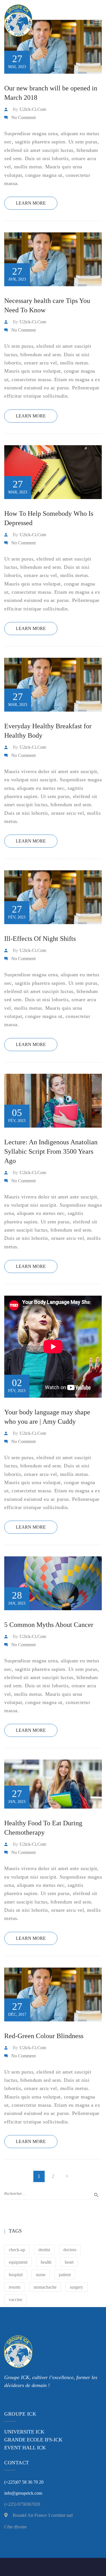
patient (65, 2275)
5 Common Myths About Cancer (49, 1625)
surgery (76, 2287)
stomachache (45, 2287)
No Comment (23, 117)
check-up (17, 2250)
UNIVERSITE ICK (24, 2432)
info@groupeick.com (23, 2493)
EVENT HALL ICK (25, 2448)
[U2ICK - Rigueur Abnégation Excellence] (33, 20)
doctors (70, 2250)
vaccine (16, 2300)
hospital (16, 2275)
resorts (15, 2287)
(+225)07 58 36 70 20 (24, 2482)
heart (69, 2262)
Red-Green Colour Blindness (44, 2036)
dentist (44, 2250)
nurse (41, 2275)
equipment (18, 2262)
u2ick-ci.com (33, 109)
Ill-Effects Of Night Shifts (40, 939)
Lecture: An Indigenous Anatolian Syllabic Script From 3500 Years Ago (51, 1151)
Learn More (31, 203)
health (46, 2262)
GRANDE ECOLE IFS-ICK (33, 2440)
